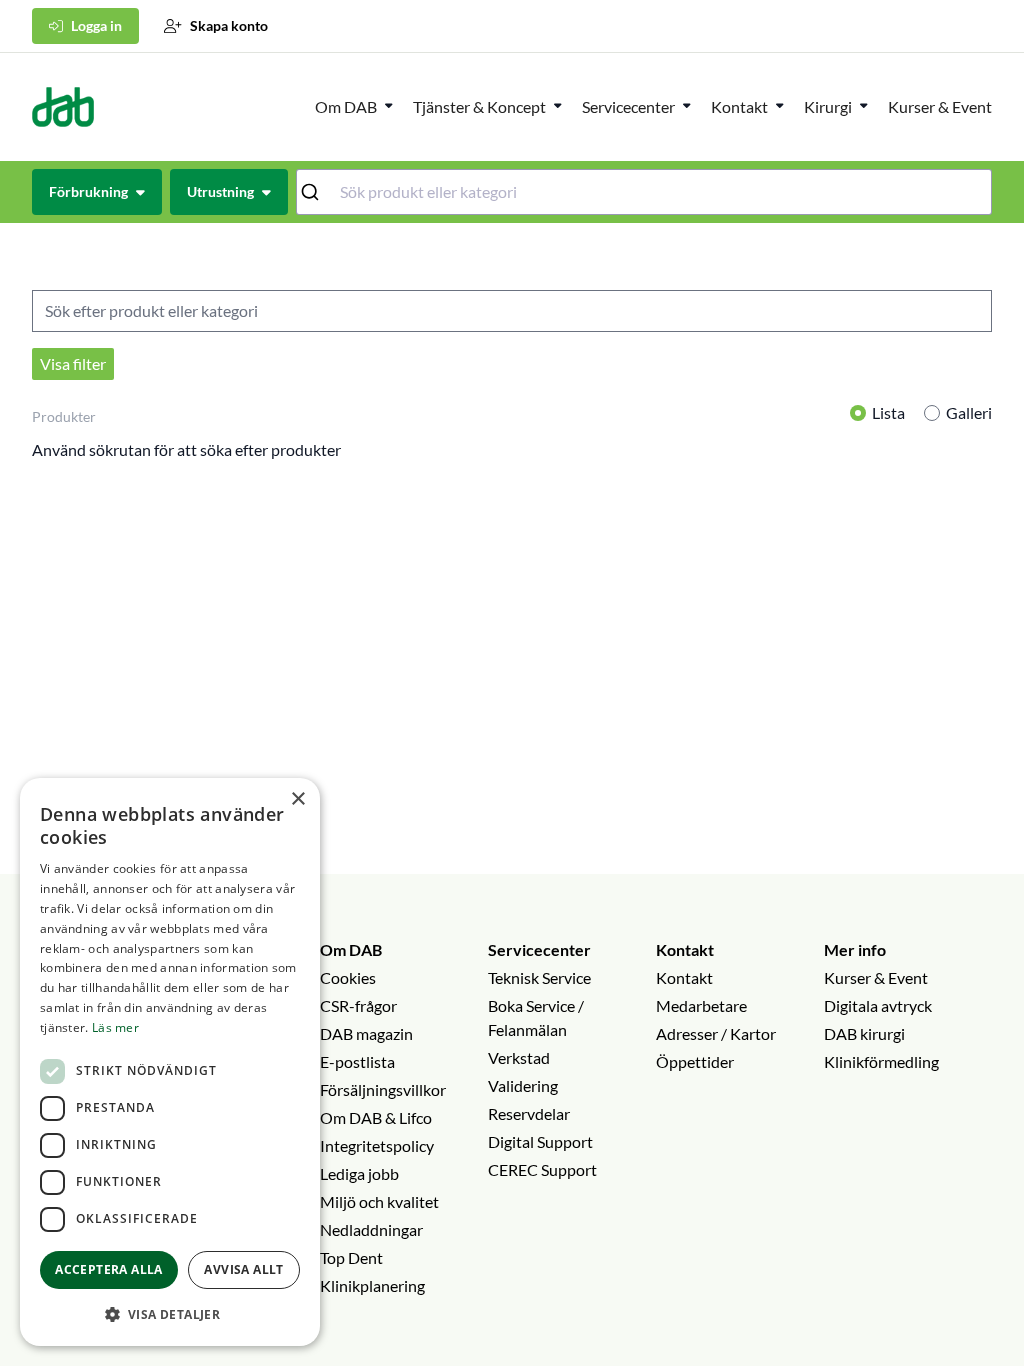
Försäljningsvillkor (383, 1089)
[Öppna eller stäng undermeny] (389, 105)
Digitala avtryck (878, 1005)
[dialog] (170, 1062)
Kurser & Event (940, 106)
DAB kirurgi (864, 1033)
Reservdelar (529, 1113)
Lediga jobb (359, 1173)
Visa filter (73, 363)
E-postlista (357, 1061)
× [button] (297, 799)
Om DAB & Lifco (376, 1117)
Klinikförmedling (881, 1061)
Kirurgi (828, 106)
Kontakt (685, 949)
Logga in (96, 25)
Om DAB (346, 106)
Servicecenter (628, 106)
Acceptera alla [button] (109, 1269)
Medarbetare (701, 1005)
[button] (170, 1314)
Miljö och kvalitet (379, 1201)
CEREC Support (542, 1169)
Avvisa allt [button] (243, 1269)
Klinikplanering (372, 1285)
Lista (888, 412)
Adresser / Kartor (716, 1033)
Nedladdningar (371, 1229)
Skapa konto (229, 25)
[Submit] (318, 192)
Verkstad (519, 1057)
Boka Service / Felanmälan (536, 1017)
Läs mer (115, 1027)
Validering (523, 1085)
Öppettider (695, 1061)
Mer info (855, 949)
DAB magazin (366, 1033)
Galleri (969, 412)
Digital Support (540, 1141)
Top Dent (351, 1257)
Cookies (348, 977)
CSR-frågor (358, 1005)
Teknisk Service (539, 977)
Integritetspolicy (377, 1145)
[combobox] (644, 192)
